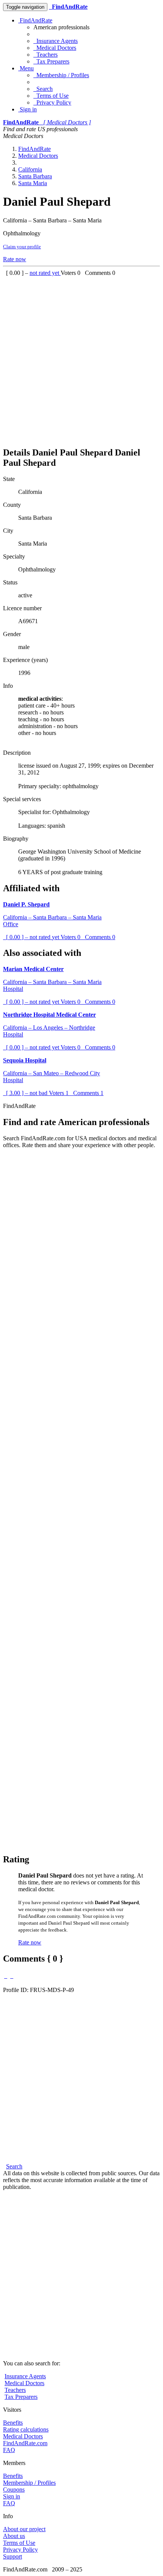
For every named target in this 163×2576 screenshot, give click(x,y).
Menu (26, 68)
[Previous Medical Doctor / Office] (6, 1976)
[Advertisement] (81, 358)
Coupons (14, 2489)
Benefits (13, 2423)
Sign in (27, 109)
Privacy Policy (52, 102)
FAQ (9, 2450)
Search (43, 89)
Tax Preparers (51, 61)
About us (14, 2536)
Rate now (15, 259)
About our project (24, 2529)
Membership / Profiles (61, 75)
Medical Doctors (55, 48)
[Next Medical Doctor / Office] (12, 1976)
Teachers (45, 55)
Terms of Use (51, 96)
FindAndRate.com (25, 2443)
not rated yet (45, 273)
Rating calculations (26, 2429)
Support (13, 2556)
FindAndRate (35, 20)
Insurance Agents (56, 41)
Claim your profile (22, 247)
